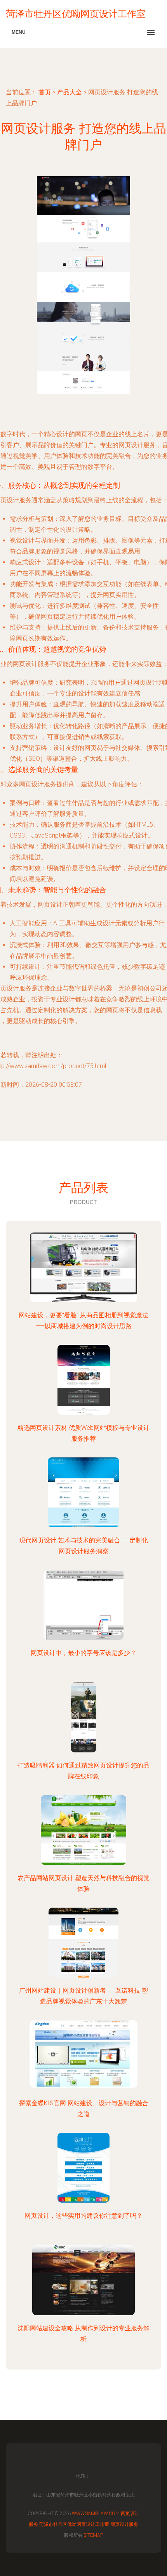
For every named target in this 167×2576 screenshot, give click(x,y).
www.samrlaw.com (96, 2514)
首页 (45, 92)
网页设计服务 (124, 2524)
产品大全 (70, 92)
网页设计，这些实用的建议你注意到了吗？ (83, 2216)
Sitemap (93, 2535)
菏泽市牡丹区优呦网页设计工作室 (74, 2524)
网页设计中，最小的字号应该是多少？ (83, 1653)
